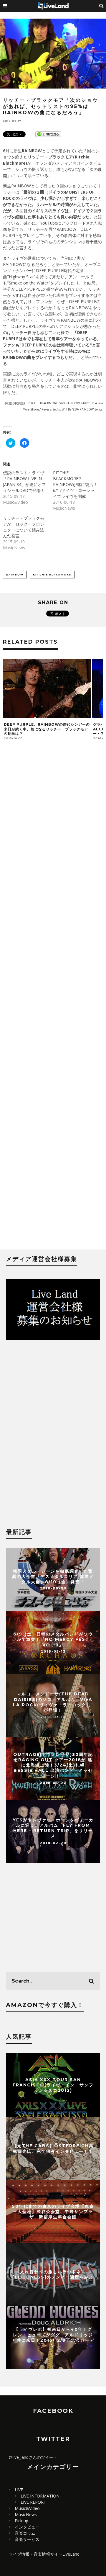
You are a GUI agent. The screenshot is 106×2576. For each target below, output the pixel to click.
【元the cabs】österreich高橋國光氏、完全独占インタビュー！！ (53, 2148)
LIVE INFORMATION (40, 2496)
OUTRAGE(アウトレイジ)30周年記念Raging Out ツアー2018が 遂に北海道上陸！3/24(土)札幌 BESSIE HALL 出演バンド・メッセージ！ (53, 1765)
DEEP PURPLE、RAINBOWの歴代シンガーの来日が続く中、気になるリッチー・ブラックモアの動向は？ (47, 729)
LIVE (19, 2490)
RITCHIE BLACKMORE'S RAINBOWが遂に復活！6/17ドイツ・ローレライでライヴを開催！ (75, 484)
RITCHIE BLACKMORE (52, 574)
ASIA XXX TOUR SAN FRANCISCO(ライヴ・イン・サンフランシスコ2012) (53, 2085)
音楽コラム (25, 2533)
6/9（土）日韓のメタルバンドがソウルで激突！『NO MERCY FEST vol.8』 (53, 1639)
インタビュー (27, 2527)
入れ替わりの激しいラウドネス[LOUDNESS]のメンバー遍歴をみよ (53, 2274)
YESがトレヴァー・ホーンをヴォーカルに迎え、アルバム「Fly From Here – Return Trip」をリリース (53, 1828)
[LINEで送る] (48, 134)
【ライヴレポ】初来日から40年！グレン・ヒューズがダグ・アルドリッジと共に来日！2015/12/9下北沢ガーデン (53, 2337)
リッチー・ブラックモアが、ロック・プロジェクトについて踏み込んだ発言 (24, 527)
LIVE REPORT (33, 2502)
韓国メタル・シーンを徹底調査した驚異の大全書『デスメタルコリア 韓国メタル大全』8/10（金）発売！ (53, 1576)
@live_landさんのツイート (33, 2457)
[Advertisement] (53, 998)
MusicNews (26, 2514)
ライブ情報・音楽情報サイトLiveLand (44, 2554)
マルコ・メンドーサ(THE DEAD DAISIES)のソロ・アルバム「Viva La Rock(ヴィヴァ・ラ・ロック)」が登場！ (53, 1702)
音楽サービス (27, 2539)
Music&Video (27, 2508)
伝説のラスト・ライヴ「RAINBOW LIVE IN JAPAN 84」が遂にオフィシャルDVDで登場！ (24, 481)
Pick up (21, 2521)
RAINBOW (15, 574)
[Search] (102, 6)
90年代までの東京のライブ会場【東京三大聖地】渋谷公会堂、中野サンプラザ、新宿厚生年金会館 (53, 2211)
